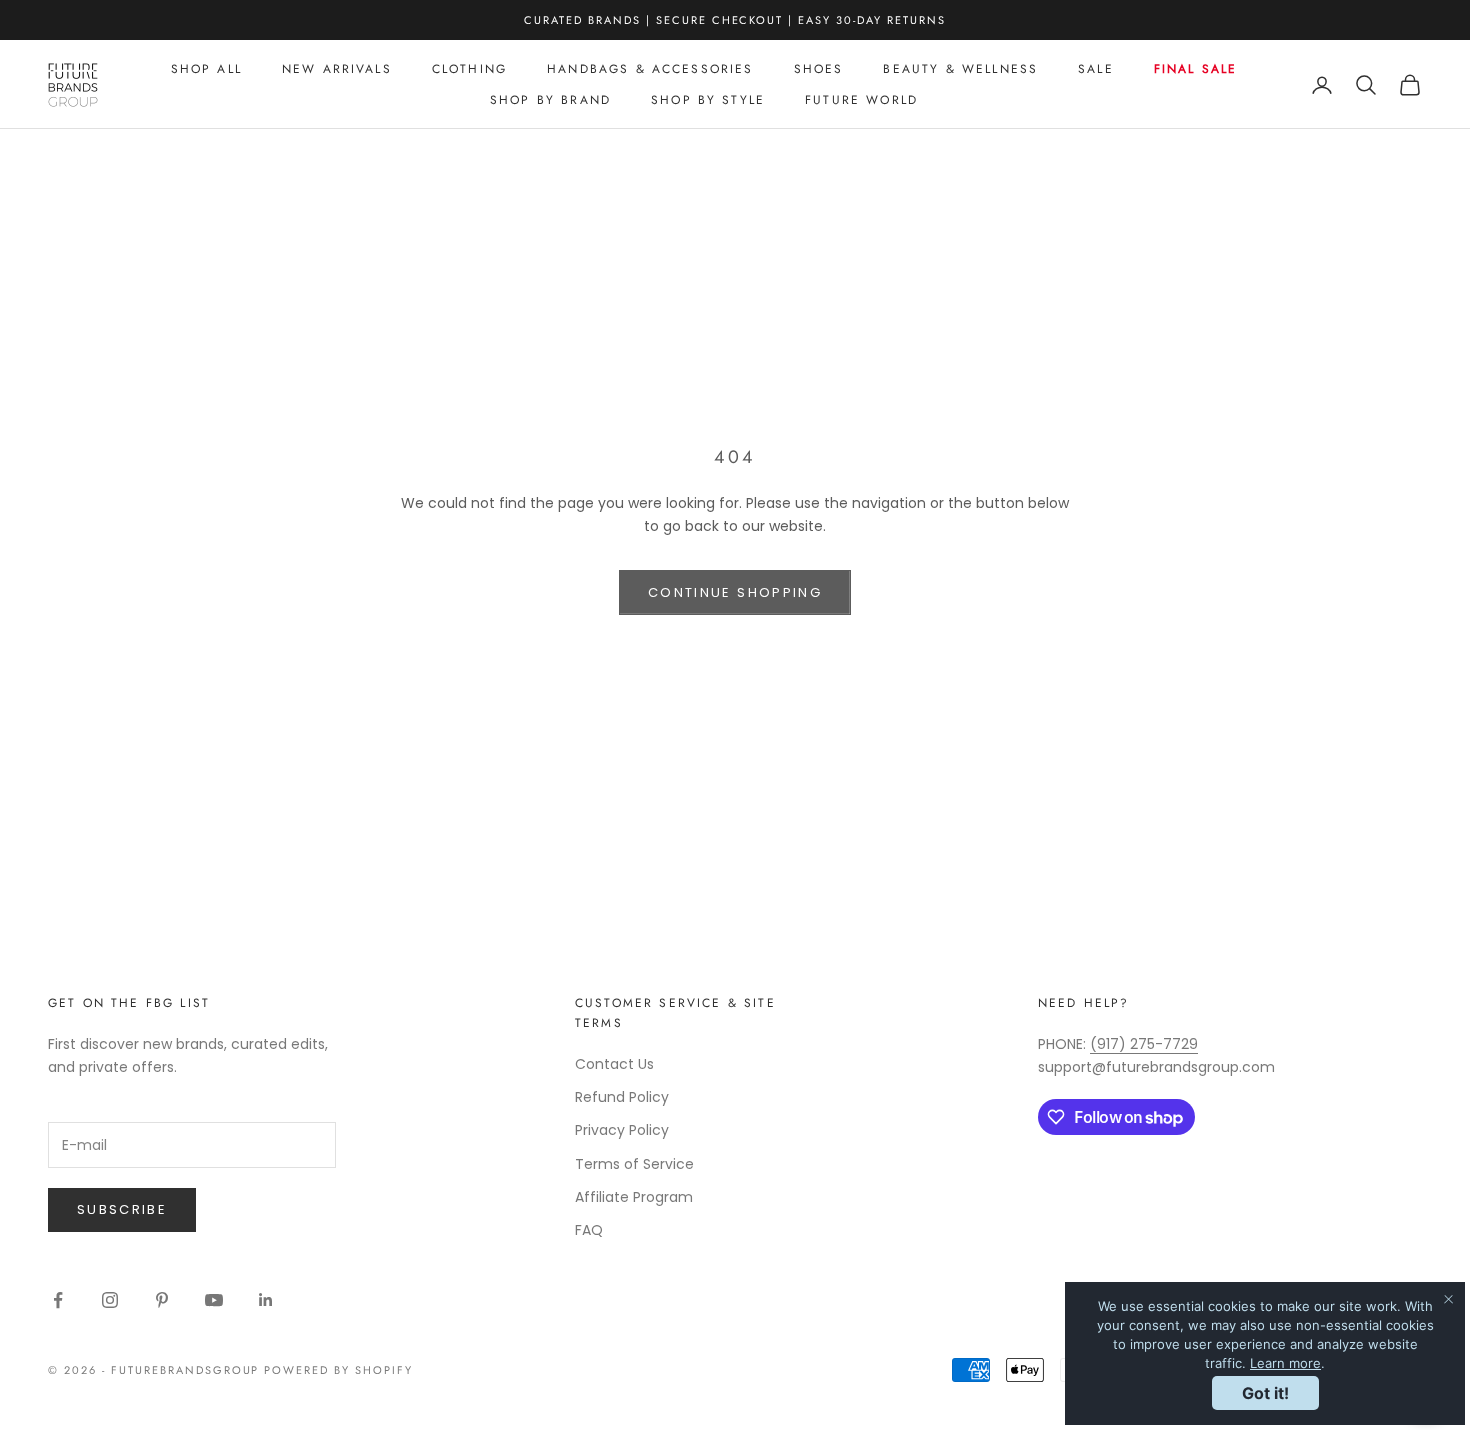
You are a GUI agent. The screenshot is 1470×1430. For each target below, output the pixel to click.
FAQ (589, 1230)
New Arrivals (337, 69)
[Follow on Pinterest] (162, 1300)
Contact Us (614, 1064)
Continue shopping (735, 592)
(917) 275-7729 (1144, 1044)
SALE (1096, 69)
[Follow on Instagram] (110, 1300)
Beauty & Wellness (960, 69)
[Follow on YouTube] (214, 1300)
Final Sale (1196, 69)
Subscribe (122, 1209)
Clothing (469, 69)
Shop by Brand (550, 100)
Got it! (1265, 1393)
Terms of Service (634, 1164)
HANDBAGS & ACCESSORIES (650, 69)
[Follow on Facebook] (58, 1300)
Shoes (819, 69)
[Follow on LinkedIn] (266, 1300)
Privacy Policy (622, 1130)
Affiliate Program (634, 1197)
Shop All (206, 69)
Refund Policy (622, 1097)
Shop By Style (708, 100)
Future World (861, 100)
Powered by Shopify (338, 1370)
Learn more (1285, 1363)
